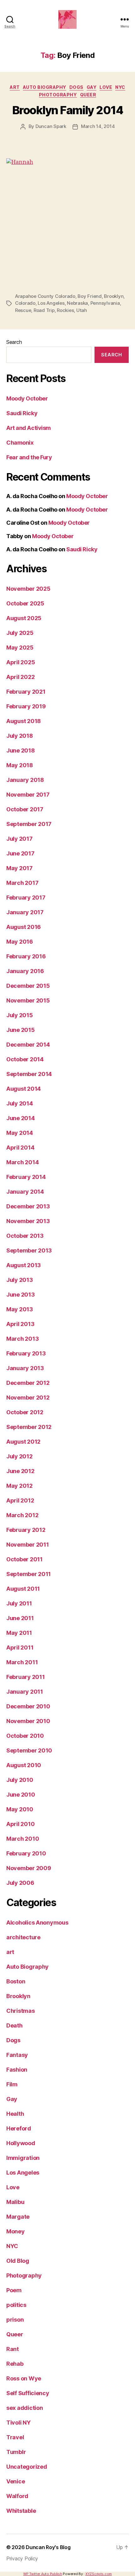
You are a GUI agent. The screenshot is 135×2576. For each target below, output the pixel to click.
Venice (16, 2481)
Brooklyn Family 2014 (67, 110)
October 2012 (25, 1412)
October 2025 (25, 603)
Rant (13, 2349)
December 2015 (28, 986)
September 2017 (29, 824)
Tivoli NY (19, 2423)
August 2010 (24, 1765)
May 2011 (19, 1633)
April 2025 (21, 662)
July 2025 (20, 633)
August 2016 (24, 927)
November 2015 (28, 1000)
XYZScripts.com (99, 2574)
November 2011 (28, 1545)
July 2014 (20, 1103)
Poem (14, 2290)
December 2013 (28, 1206)
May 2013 (20, 1309)
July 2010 (20, 1780)
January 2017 (25, 912)
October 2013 (25, 1236)
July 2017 (19, 839)
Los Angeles (51, 303)
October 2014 (25, 1059)
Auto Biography (45, 87)
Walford (17, 2496)
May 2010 (20, 1809)
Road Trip (44, 310)
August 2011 (23, 1589)
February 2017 (26, 898)
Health (15, 2114)
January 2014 (25, 1192)
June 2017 (20, 853)
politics (16, 2305)
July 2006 (20, 1883)
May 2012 (19, 1486)
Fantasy (17, 2055)
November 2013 (28, 1221)
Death (14, 2025)
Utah (82, 310)
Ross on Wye (24, 2378)
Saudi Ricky (22, 413)
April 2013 (20, 1324)
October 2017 (25, 809)
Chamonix (20, 443)
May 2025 (20, 648)
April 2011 (20, 1648)
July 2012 (19, 1456)
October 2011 (24, 1559)
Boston (16, 1981)
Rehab (15, 2364)
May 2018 (20, 765)
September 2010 (29, 1750)
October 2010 (25, 1736)
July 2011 (19, 1603)
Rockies (65, 310)
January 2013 (25, 1368)
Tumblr (16, 2452)
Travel (15, 2437)
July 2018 (20, 736)
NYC (120, 87)
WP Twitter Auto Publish (43, 2574)
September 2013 (29, 1250)
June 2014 (21, 1118)
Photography (58, 95)
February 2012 (26, 1530)
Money (16, 2231)
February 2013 (26, 1353)
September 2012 (29, 1427)
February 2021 (26, 692)
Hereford (19, 2128)
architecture (23, 1937)
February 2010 (26, 1853)
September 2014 (29, 1074)
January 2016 (25, 971)
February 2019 (26, 706)
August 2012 (23, 1442)
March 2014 (22, 1162)
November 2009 (29, 1868)
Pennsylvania (105, 303)
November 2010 (28, 1721)
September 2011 (29, 1574)
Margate (18, 2217)
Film (12, 2084)
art (15, 87)
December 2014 (28, 1045)
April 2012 (20, 1500)
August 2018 (24, 721)
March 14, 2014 (98, 126)
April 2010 (20, 1824)
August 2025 (24, 618)
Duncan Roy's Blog (48, 2547)
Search (14, 342)
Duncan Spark (51, 126)
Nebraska (77, 303)
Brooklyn (114, 296)
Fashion (17, 2070)
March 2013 (22, 1339)
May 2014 (20, 1133)
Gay (92, 87)
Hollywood (21, 2143)
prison (15, 2320)
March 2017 (22, 883)
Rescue (23, 310)
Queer (88, 95)
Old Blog (18, 2261)
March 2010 (23, 1839)
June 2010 (21, 1795)
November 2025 (28, 589)
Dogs (76, 87)
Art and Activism (29, 428)
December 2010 (28, 1706)
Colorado (25, 303)
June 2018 (21, 750)
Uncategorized (27, 2467)
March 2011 (22, 1662)
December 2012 (28, 1383)
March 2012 (22, 1515)
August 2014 (24, 1089)
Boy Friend (89, 296)
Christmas (21, 2011)
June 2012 (20, 1471)
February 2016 (26, 956)
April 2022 (20, 677)
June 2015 (21, 1030)
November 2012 (28, 1398)
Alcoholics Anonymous (37, 1923)
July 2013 (20, 1280)
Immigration (23, 2158)
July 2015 (20, 1015)
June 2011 (20, 1618)
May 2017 (19, 868)
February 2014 (26, 1177)
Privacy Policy (22, 2558)
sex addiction (25, 2408)
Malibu (15, 2202)
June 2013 (21, 1295)
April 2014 (20, 1148)
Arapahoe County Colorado (45, 296)
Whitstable (21, 2511)
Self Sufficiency (28, 2393)
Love (106, 87)
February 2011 (26, 1677)
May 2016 (20, 942)
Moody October (27, 398)
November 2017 (28, 795)
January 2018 (25, 780)
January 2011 (25, 1692)
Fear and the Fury (29, 457)
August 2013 (24, 1265)
